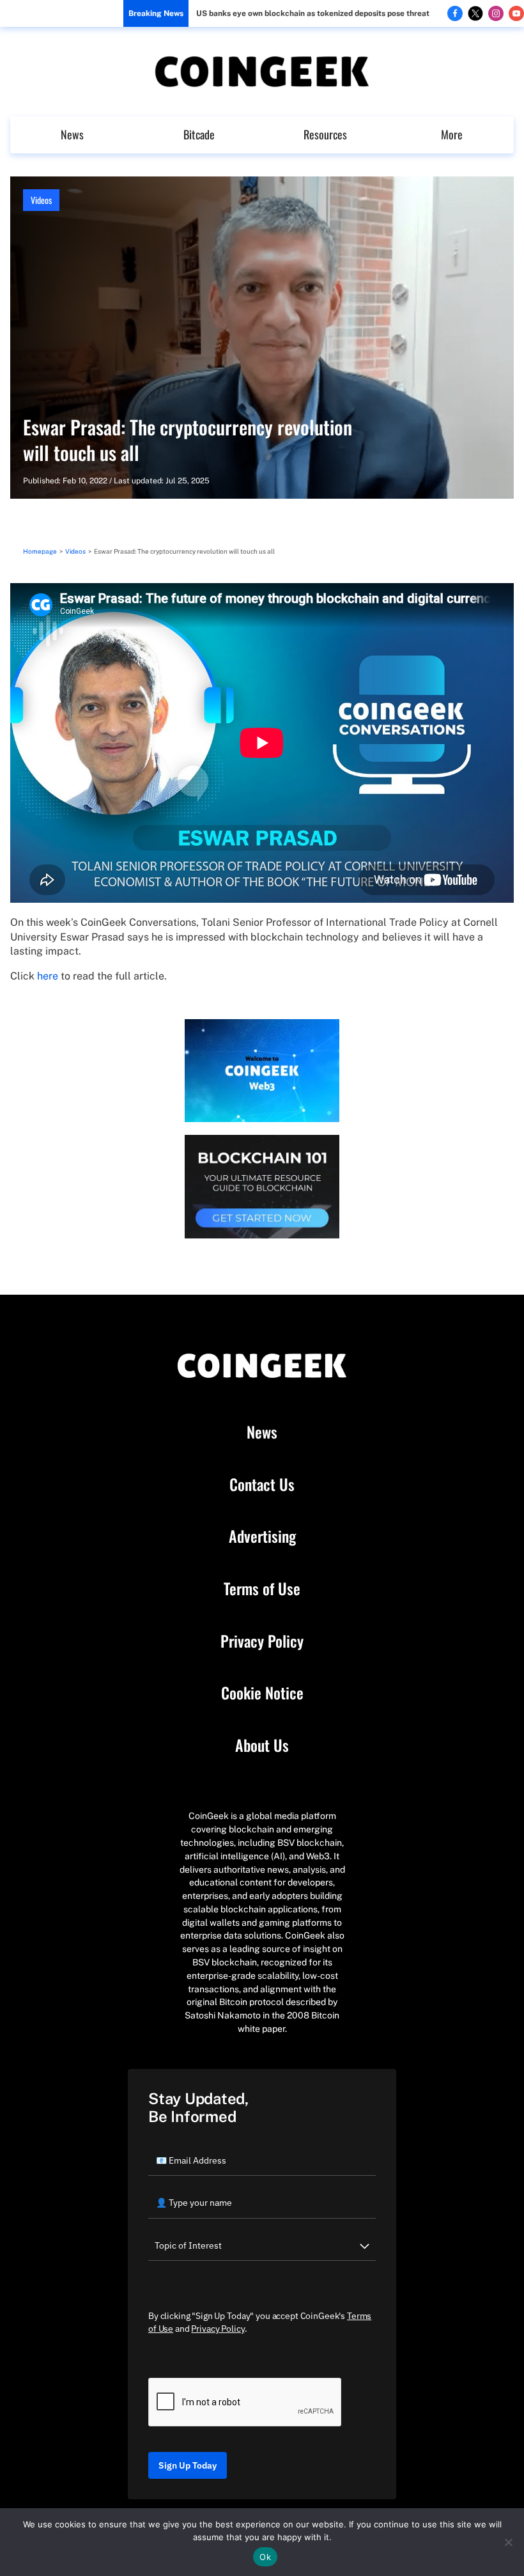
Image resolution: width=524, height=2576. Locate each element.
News (72, 134)
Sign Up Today (188, 2465)
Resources (325, 134)
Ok (265, 2557)
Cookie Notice (262, 1693)
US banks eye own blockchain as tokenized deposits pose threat (313, 13)
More (452, 134)
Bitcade (199, 134)
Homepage (40, 551)
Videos (41, 200)
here (48, 976)
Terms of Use (262, 1589)
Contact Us (262, 1485)
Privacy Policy (262, 1641)
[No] (508, 2542)
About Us (262, 1745)
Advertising (262, 1536)
